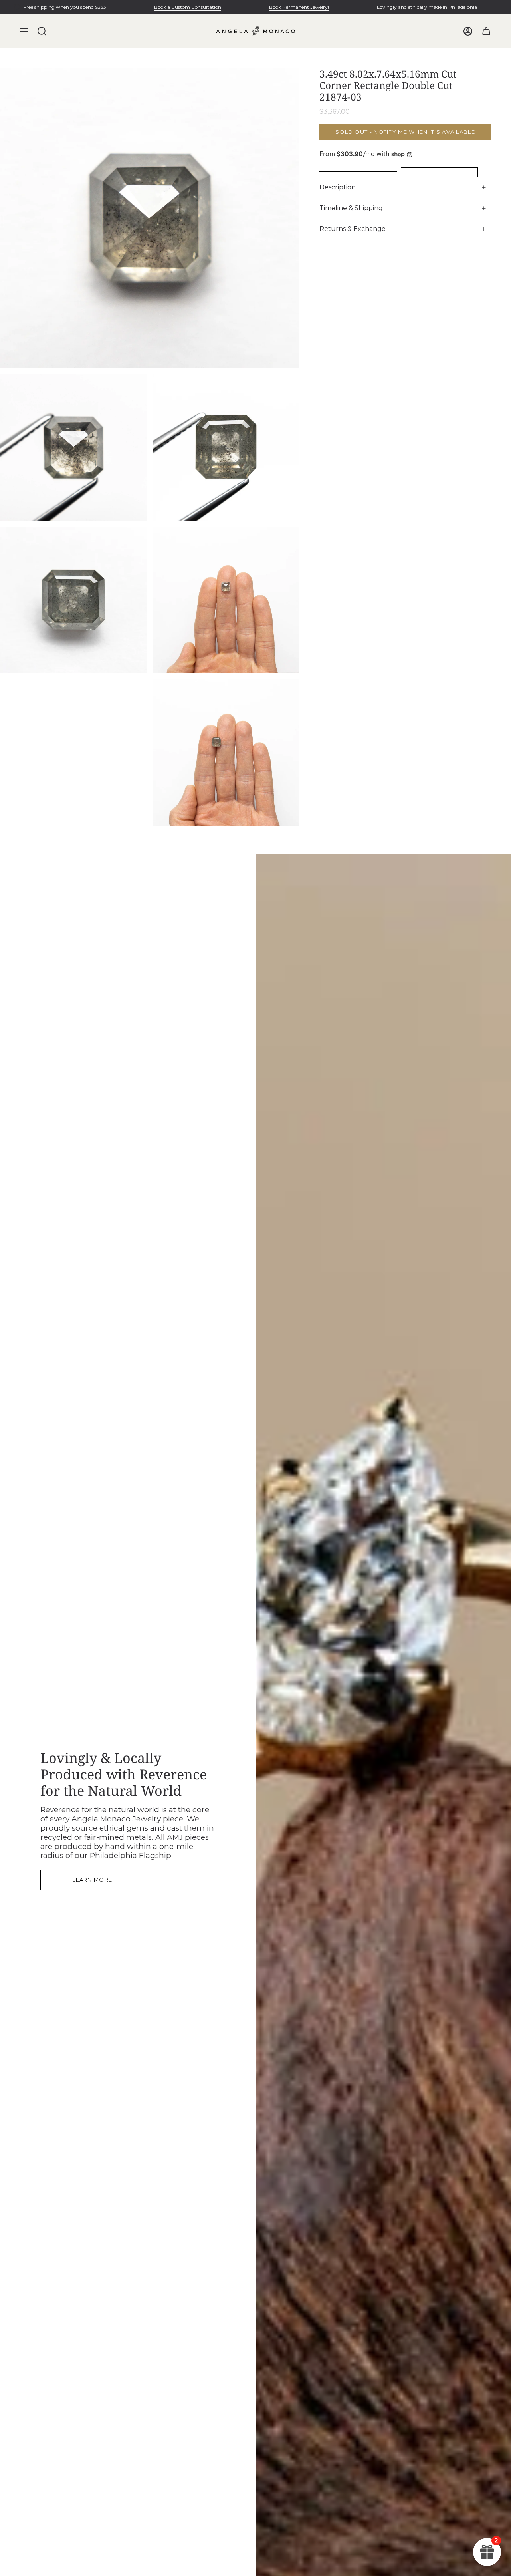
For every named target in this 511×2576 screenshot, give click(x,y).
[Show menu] (24, 31)
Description (338, 187)
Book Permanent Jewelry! (299, 7)
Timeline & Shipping (351, 208)
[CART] (486, 31)
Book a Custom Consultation (188, 7)
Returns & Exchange (353, 229)
